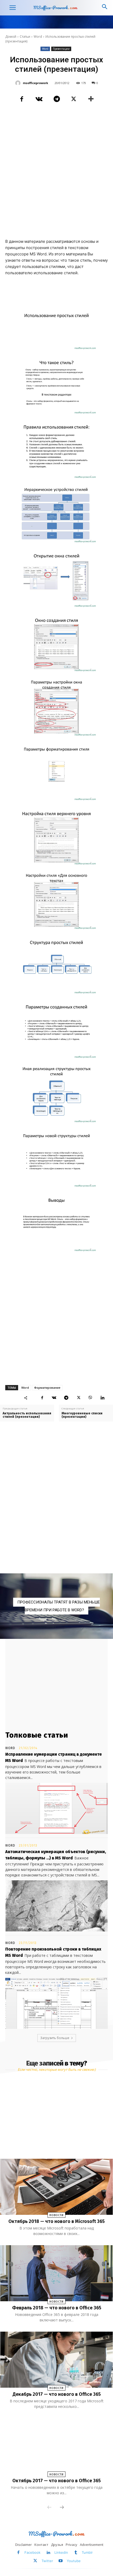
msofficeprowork (35, 83)
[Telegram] (56, 99)
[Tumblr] (76, 2553)
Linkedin (61, 2552)
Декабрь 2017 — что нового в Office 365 (57, 2394)
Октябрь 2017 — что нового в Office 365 (56, 2481)
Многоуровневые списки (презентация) (82, 1415)
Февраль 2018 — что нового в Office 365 (57, 2308)
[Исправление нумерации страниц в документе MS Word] (56, 1808)
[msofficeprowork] (19, 83)
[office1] (56, 1606)
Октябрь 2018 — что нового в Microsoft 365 (56, 2221)
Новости (56, 2215)
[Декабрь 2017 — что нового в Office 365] (56, 2360)
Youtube (74, 2561)
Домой (11, 37)
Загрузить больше (55, 2038)
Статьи (25, 37)
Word (38, 37)
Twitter (47, 2561)
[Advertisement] (56, 175)
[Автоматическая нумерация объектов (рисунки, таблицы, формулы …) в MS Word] (56, 1906)
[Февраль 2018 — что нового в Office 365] (56, 2273)
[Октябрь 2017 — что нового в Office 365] (56, 2446)
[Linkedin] (102, 1398)
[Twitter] (74, 99)
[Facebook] (22, 99)
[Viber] (90, 1398)
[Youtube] (61, 2561)
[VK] (39, 99)
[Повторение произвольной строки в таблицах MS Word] (56, 2003)
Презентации (61, 49)
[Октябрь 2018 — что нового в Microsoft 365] (56, 2187)
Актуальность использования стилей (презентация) (27, 1415)
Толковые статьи (37, 1735)
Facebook (32, 2552)
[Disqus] (56, 1498)
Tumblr (87, 2552)
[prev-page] (49, 2508)
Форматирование (47, 1388)
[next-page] (62, 2508)
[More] (91, 99)
